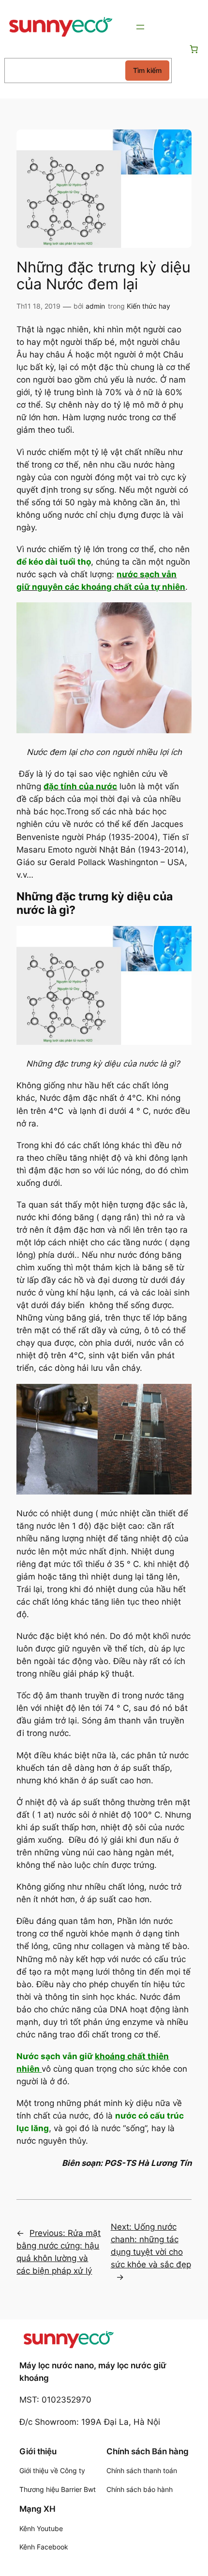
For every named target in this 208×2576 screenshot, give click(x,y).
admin (95, 306)
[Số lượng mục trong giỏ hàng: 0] (193, 49)
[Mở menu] (140, 27)
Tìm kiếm (147, 70)
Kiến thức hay (149, 306)
